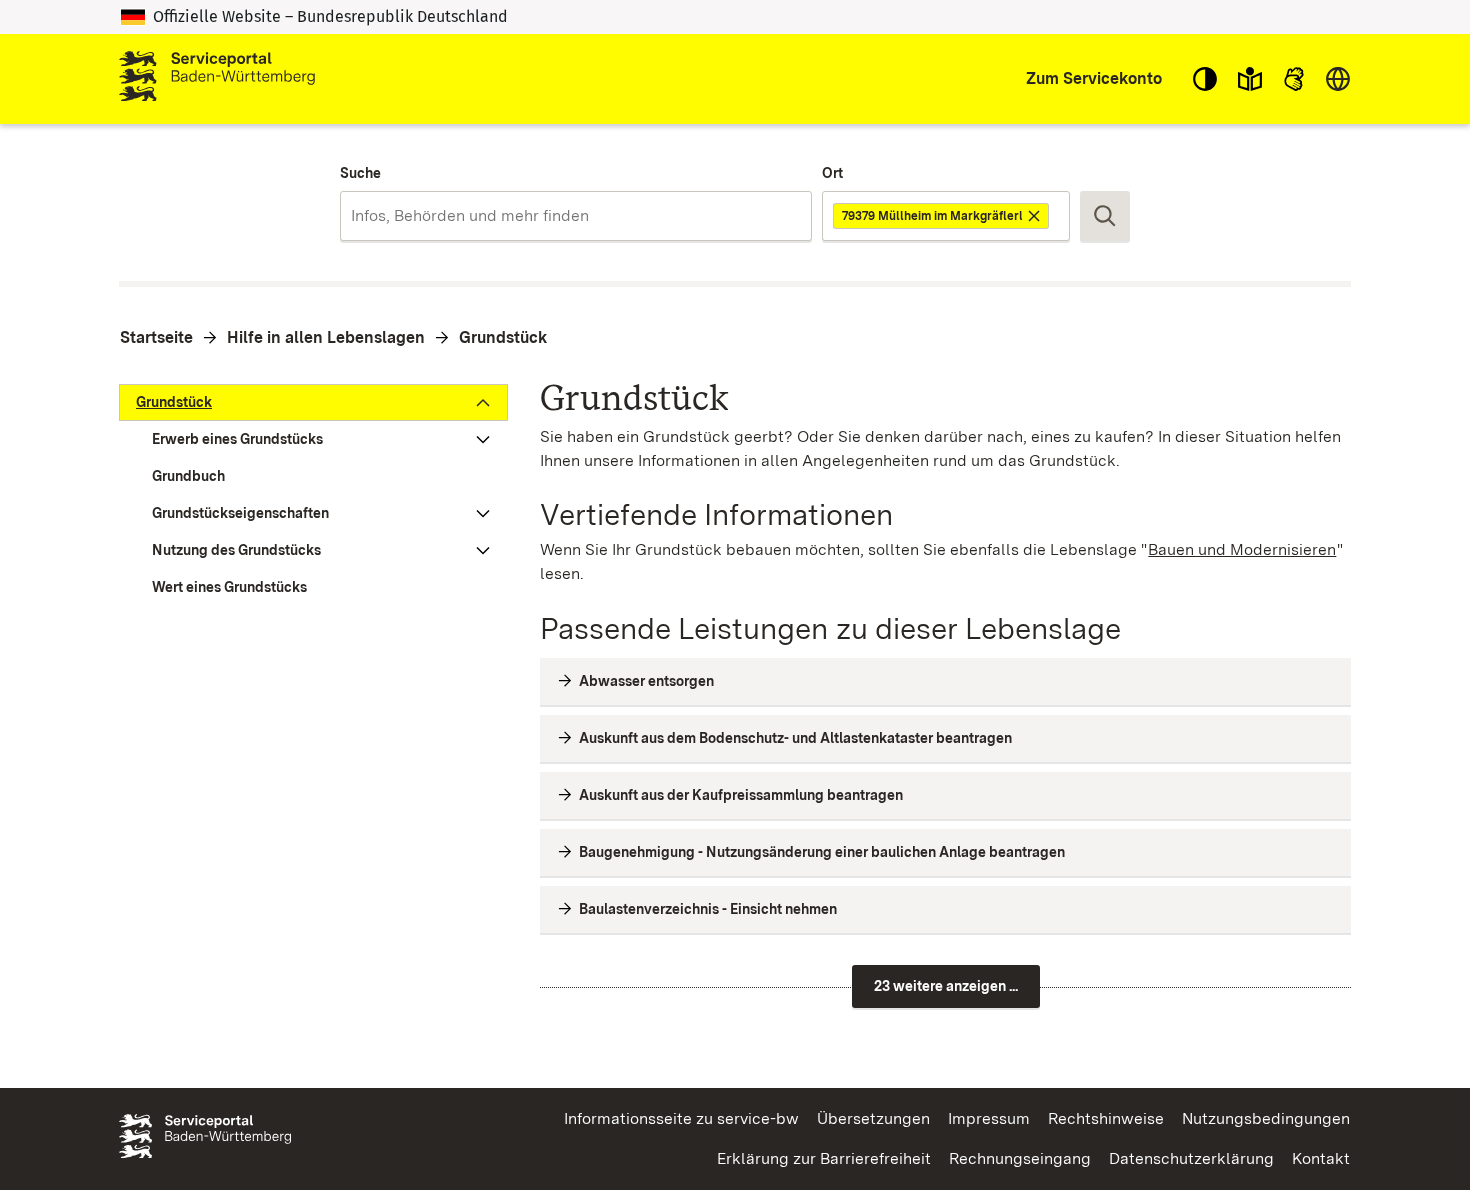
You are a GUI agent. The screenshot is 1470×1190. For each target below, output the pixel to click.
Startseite (156, 337)
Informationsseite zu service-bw (681, 1118)
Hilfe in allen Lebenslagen (326, 337)
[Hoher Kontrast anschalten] (1205, 79)
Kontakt (1321, 1158)
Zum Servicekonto (1094, 78)
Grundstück (503, 337)
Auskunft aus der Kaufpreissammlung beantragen (741, 795)
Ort (832, 173)
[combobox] (575, 216)
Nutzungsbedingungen (1266, 1118)
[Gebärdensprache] (1294, 79)
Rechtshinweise (1106, 1118)
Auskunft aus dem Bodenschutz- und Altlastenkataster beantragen (795, 738)
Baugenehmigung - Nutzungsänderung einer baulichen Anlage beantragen (822, 852)
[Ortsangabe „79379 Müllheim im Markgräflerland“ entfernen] (1035, 216)
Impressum (989, 1118)
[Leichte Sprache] (1250, 79)
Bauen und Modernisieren (1242, 549)
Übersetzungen (873, 1118)
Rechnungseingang (1020, 1158)
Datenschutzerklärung (1191, 1158)
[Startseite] (217, 79)
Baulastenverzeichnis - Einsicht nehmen (708, 909)
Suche (360, 173)
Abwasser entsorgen (646, 681)
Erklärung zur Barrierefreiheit (824, 1158)
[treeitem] (313, 402)
